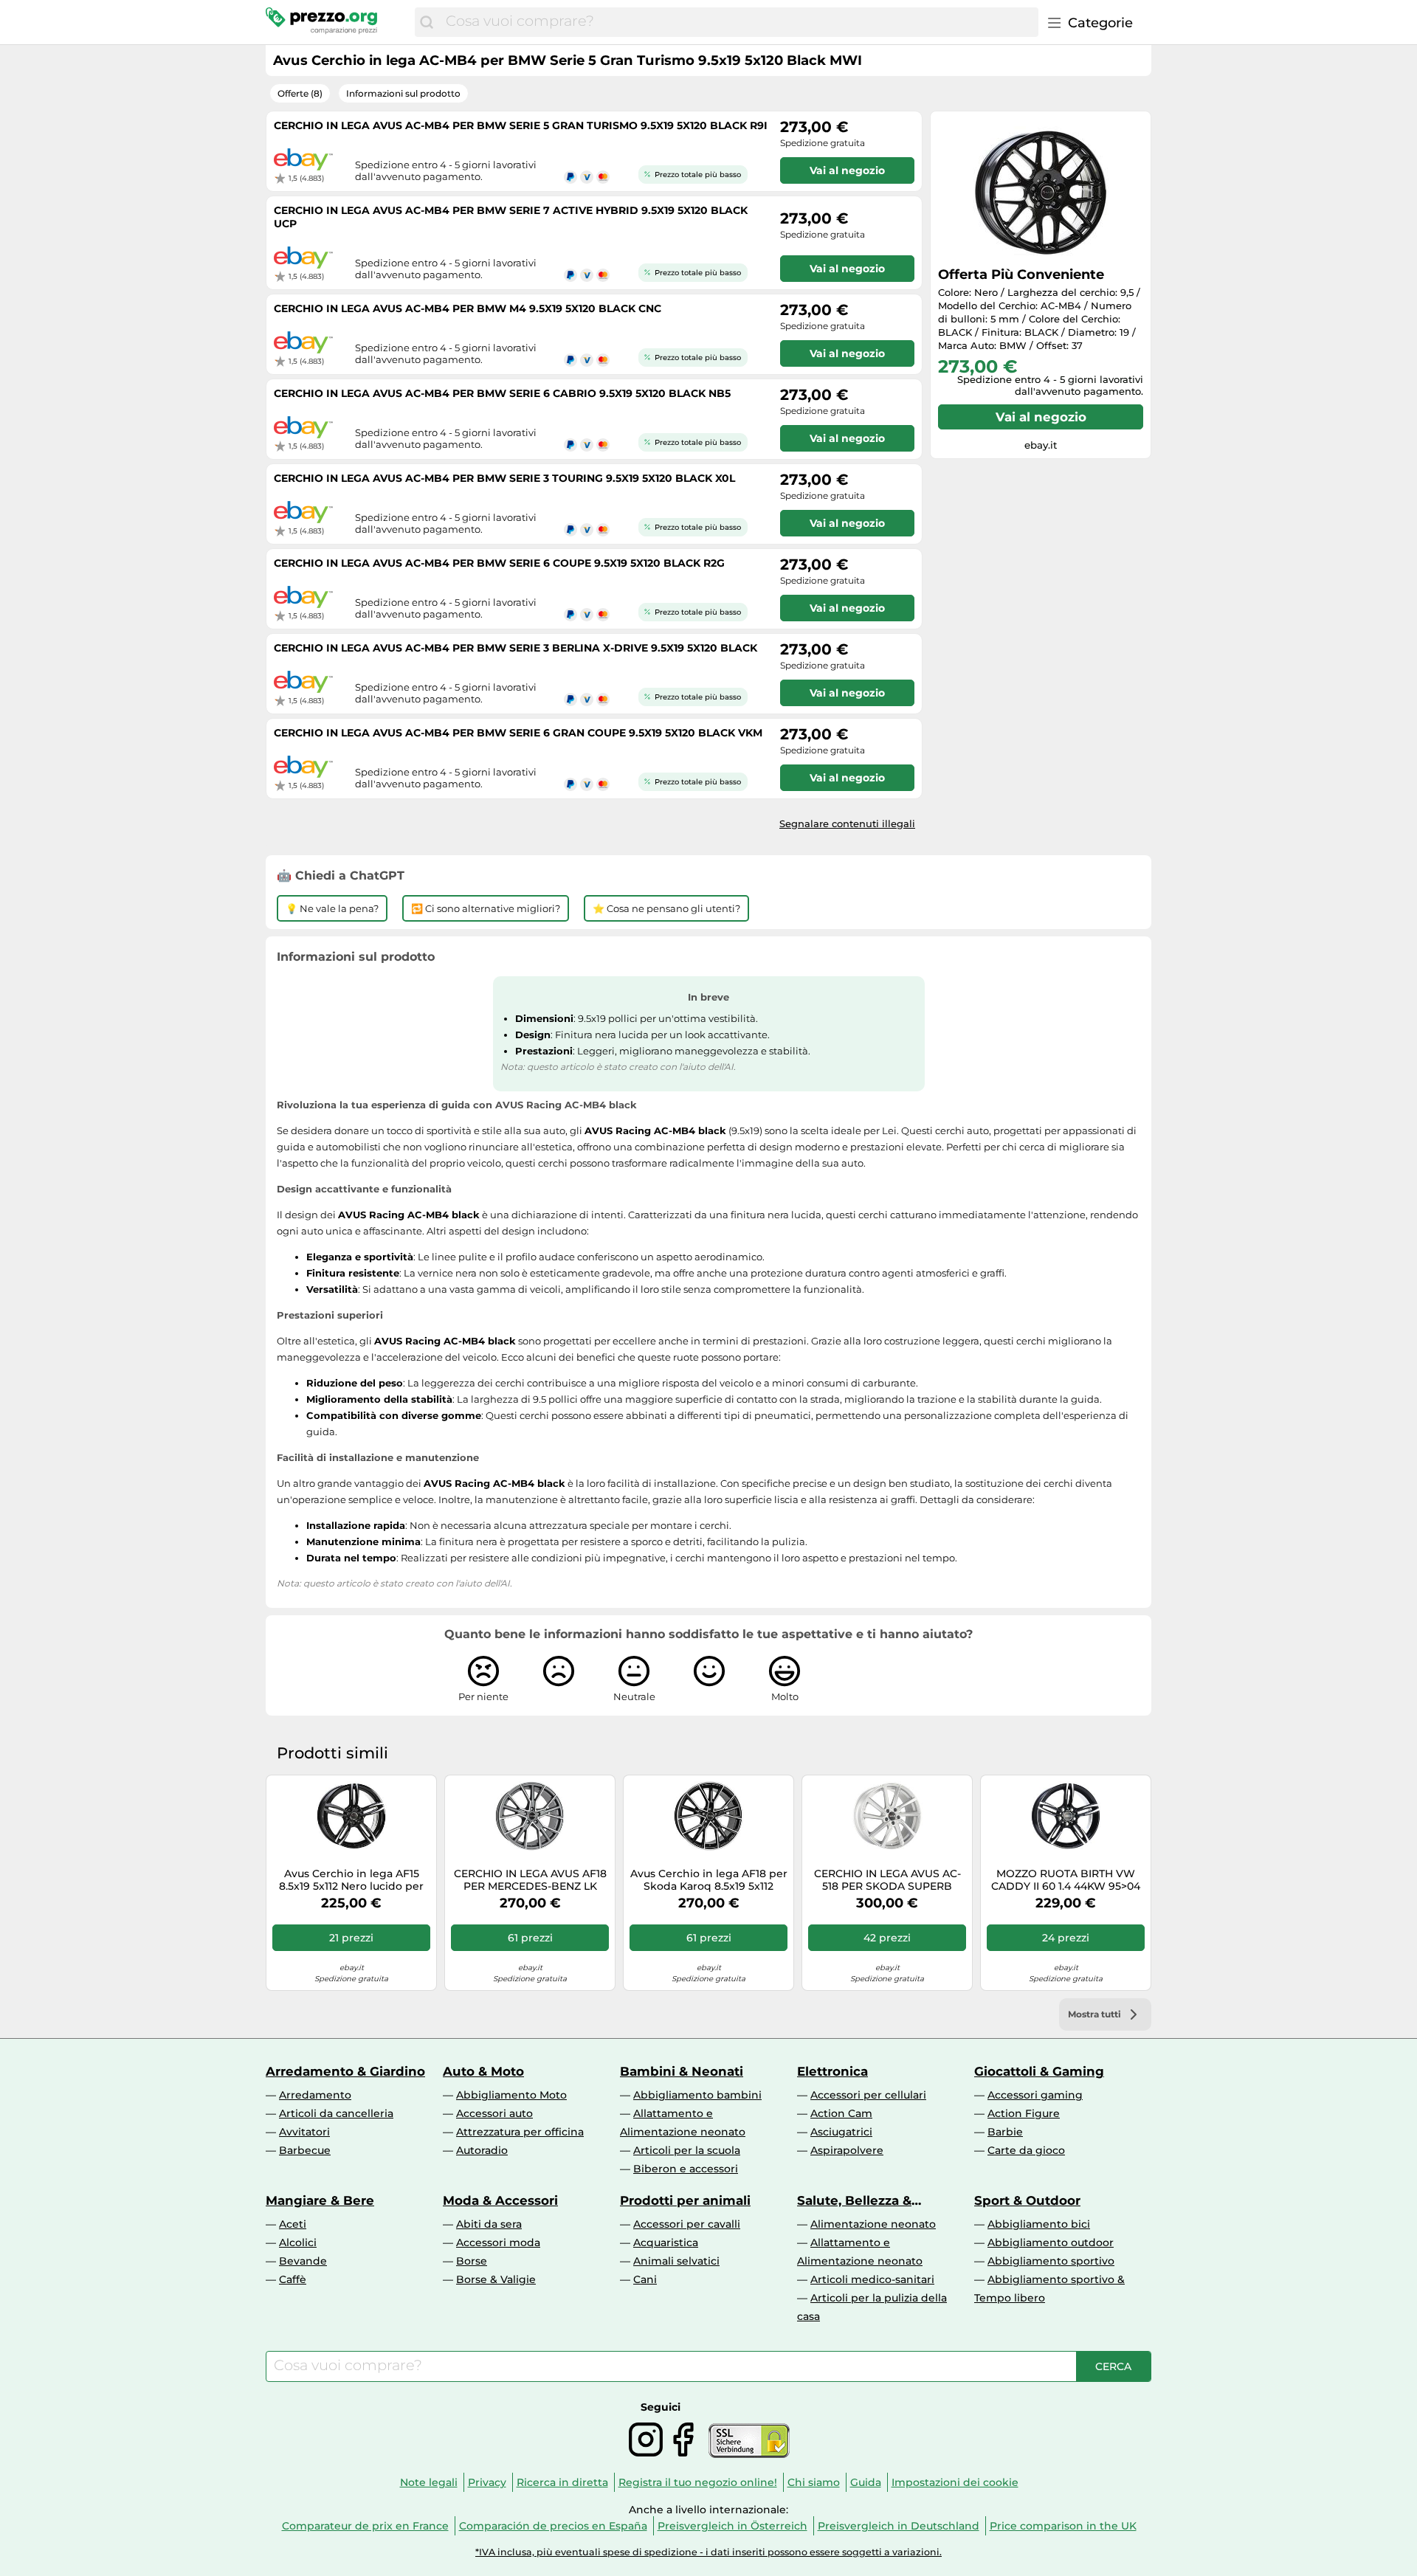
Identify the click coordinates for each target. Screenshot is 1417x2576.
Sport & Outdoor (1027, 2200)
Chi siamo (814, 2482)
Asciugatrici (841, 2132)
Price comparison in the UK (1063, 2526)
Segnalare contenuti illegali (847, 823)
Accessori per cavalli (687, 2224)
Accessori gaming (1035, 2095)
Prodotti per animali (685, 2200)
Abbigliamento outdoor (1051, 2242)
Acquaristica (666, 2242)
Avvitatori (304, 2132)
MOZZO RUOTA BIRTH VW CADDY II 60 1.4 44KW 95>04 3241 (1066, 1880)
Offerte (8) (300, 93)
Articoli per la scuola (687, 2150)
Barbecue (305, 2150)
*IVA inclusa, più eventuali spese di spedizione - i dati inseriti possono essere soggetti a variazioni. (708, 2552)
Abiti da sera (489, 2224)
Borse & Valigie (496, 2279)
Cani (645, 2279)
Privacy (487, 2482)
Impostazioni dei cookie (955, 2482)
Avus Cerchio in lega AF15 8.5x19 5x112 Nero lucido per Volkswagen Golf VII (351, 1880)
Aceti (293, 2224)
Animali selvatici (676, 2261)
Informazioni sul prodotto (403, 93)
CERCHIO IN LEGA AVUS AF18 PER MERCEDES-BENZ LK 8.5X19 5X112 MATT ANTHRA (530, 1880)
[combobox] (738, 22)
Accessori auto (494, 2113)
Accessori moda (498, 2242)
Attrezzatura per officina (520, 2132)
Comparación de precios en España (553, 2526)
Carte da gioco (1026, 2150)
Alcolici (298, 2242)
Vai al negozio (1041, 417)
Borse (472, 2261)
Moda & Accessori (500, 2200)
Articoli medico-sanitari (872, 2279)
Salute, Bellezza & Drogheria (854, 2200)
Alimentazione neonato (873, 2224)
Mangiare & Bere (320, 2200)
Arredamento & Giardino (345, 2071)
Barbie (1005, 2132)
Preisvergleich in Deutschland (899, 2526)
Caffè (293, 2279)
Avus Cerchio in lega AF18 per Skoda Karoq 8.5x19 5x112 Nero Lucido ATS (709, 1880)
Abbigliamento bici (1039, 2224)
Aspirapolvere (847, 2150)
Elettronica (832, 2071)
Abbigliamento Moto (511, 2095)
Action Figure (1024, 2113)
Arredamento (315, 2095)
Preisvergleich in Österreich (732, 2526)
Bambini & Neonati (682, 2071)
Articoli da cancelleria (336, 2113)
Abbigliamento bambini (697, 2095)
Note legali (429, 2482)
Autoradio (482, 2150)
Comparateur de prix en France (365, 2526)
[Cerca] (427, 22)
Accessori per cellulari (868, 2095)
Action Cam (841, 2113)
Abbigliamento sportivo (1051, 2261)
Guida (866, 2482)
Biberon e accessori (686, 2169)
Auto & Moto (483, 2071)
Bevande (303, 2261)
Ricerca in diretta (562, 2482)
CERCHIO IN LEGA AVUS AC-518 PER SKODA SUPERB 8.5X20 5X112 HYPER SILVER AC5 (887, 1880)
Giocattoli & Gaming (1039, 2071)
